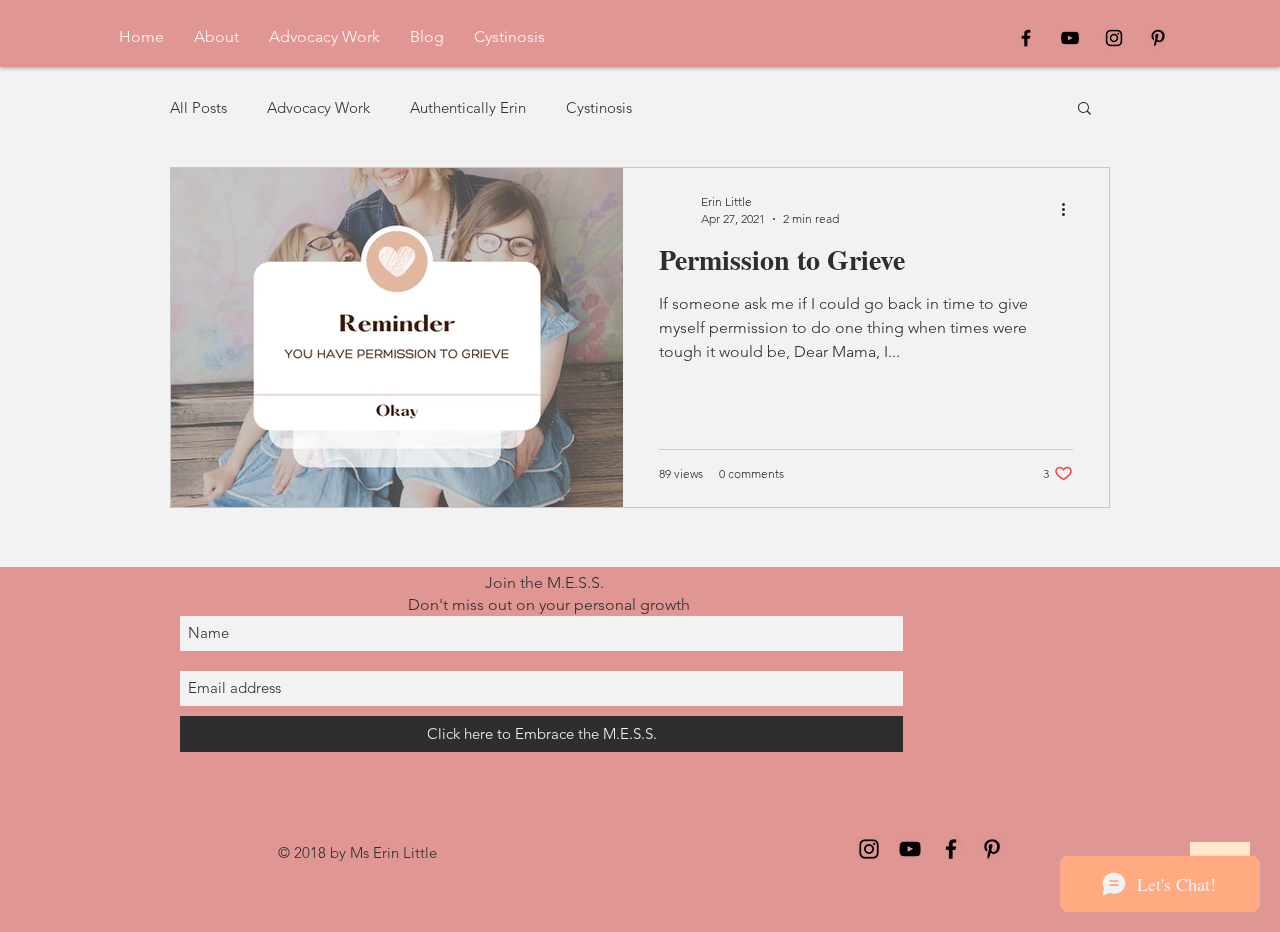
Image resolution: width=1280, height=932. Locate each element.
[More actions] (1070, 209)
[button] (1084, 109)
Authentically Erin (468, 107)
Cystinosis (599, 107)
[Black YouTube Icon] (1070, 38)
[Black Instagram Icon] (1114, 38)
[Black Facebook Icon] (1026, 38)
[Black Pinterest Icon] (1158, 38)
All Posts (198, 107)
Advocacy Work (318, 107)
